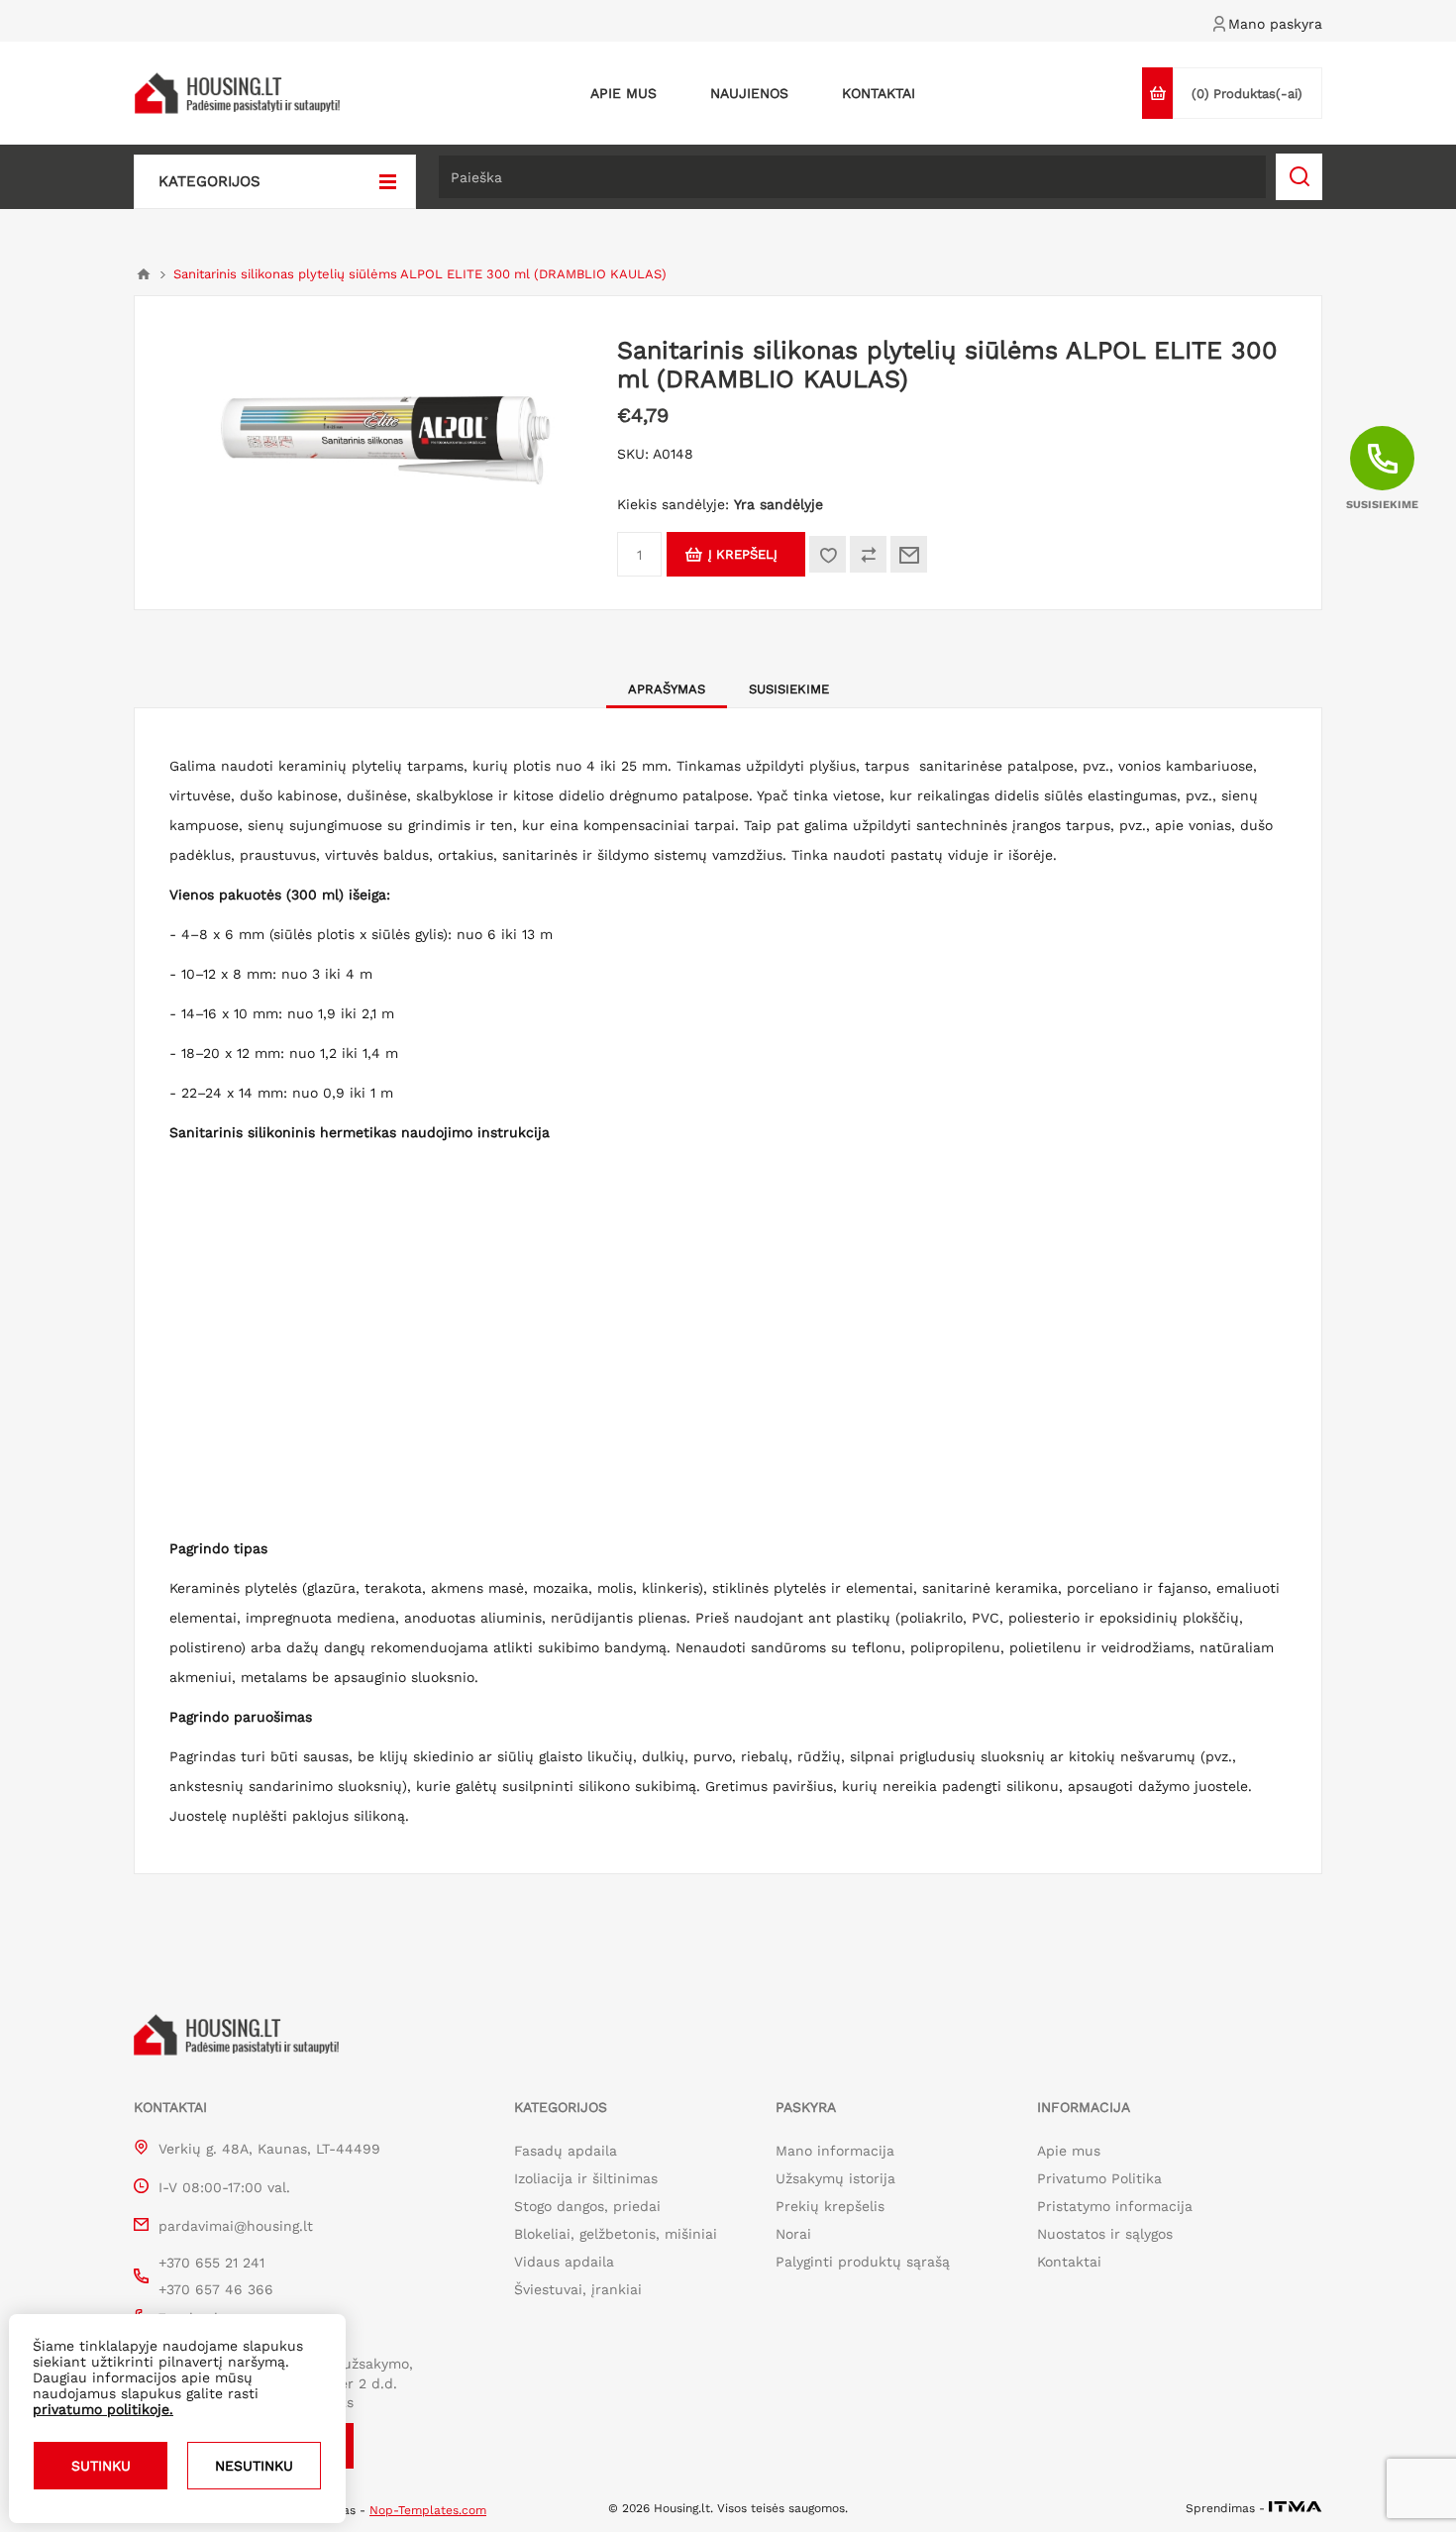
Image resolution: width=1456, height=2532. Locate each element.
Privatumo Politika (1099, 2178)
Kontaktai (1069, 2262)
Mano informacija (835, 2151)
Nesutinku (254, 2466)
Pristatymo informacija (1115, 2206)
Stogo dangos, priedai (587, 2206)
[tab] (667, 689)
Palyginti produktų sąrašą (863, 2262)
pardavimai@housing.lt (236, 2226)
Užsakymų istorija (835, 2178)
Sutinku (101, 2466)
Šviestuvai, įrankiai (578, 2289)
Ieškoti (1299, 177)
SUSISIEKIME (1382, 505)
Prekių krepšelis (830, 2206)
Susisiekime (789, 689)
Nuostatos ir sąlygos (1105, 2234)
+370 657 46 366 (216, 2289)
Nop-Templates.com (428, 2510)
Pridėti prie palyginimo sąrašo (868, 554)
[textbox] (852, 177)
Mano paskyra (1275, 24)
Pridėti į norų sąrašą (828, 554)
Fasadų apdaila (566, 2151)
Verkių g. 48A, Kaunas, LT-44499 (269, 2149)
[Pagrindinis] (144, 274)
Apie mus (1069, 2151)
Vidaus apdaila (564, 2262)
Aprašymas (667, 689)
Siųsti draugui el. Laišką (909, 554)
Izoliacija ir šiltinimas (586, 2178)
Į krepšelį (743, 554)
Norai (793, 2234)
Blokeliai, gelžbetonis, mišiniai (616, 2234)
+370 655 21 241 (211, 2263)
